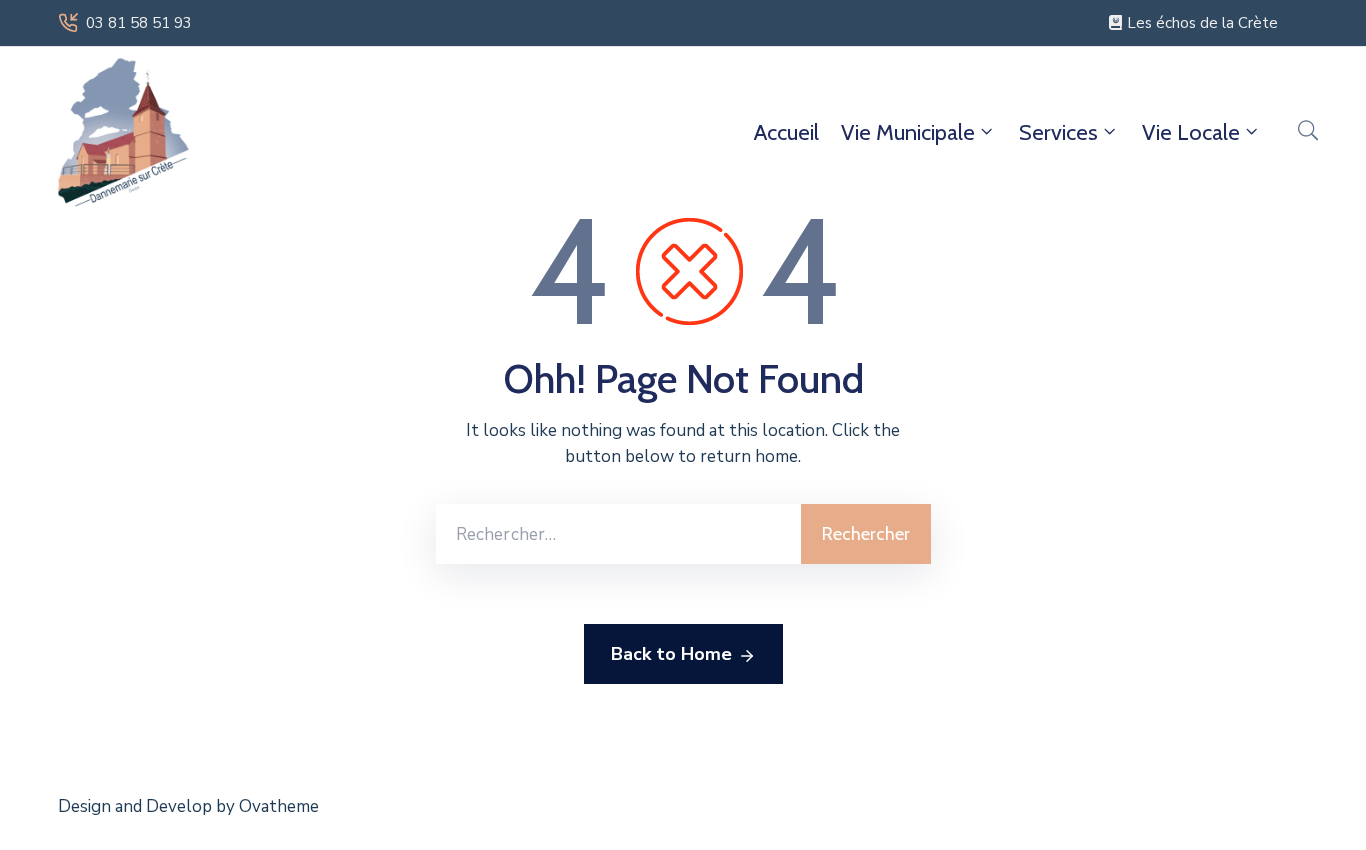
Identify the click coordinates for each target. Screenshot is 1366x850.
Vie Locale (1191, 132)
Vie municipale (908, 132)
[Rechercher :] (618, 534)
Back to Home (671, 654)
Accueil (786, 132)
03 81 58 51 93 (139, 23)
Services (1058, 132)
